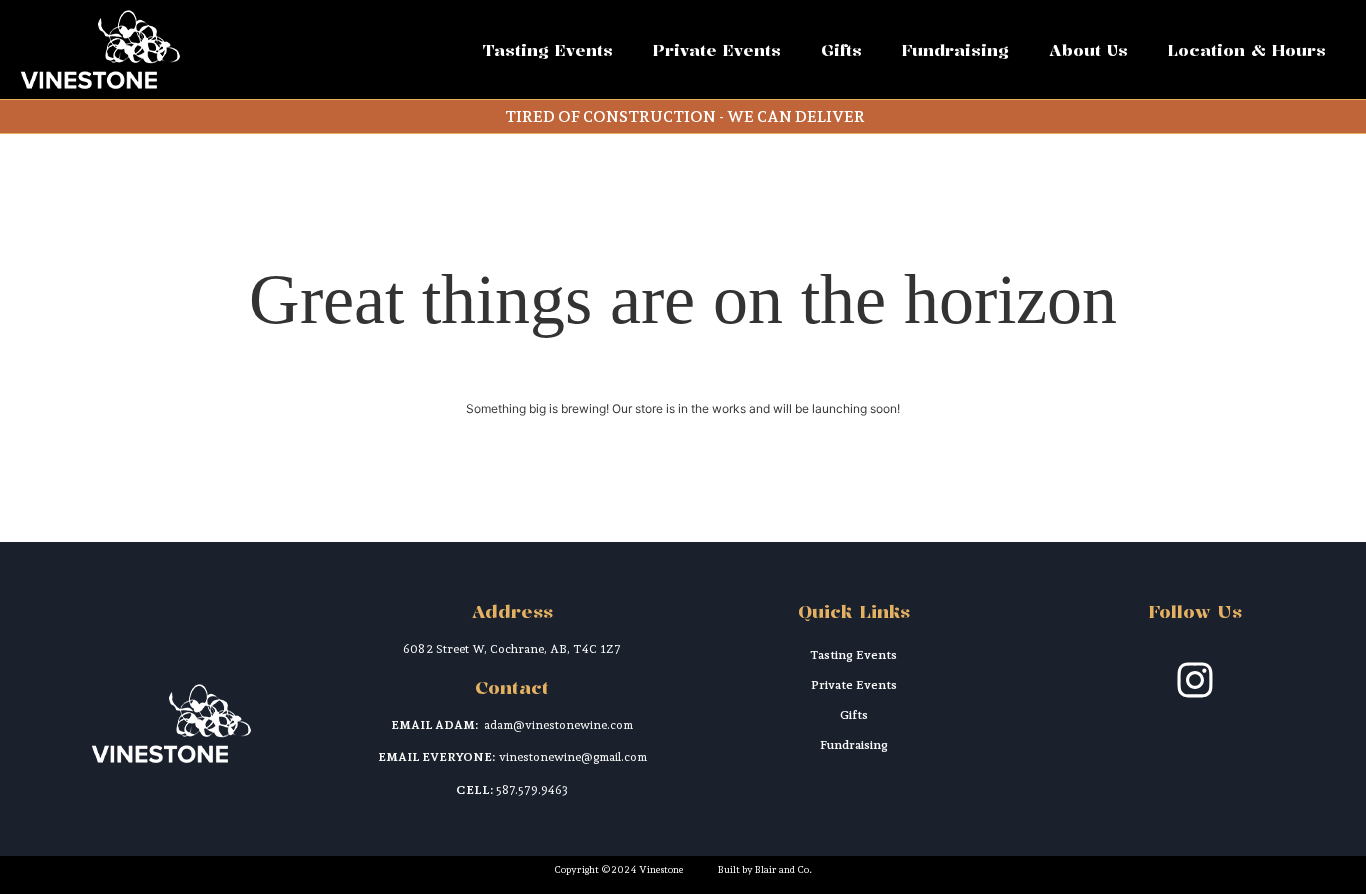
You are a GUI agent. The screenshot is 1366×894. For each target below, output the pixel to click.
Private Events (717, 50)
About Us (1088, 50)
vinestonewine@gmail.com (573, 757)
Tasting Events (548, 50)
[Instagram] (1195, 680)
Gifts (841, 50)
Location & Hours (1247, 50)
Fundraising (955, 50)
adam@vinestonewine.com (558, 725)
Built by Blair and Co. (765, 869)
